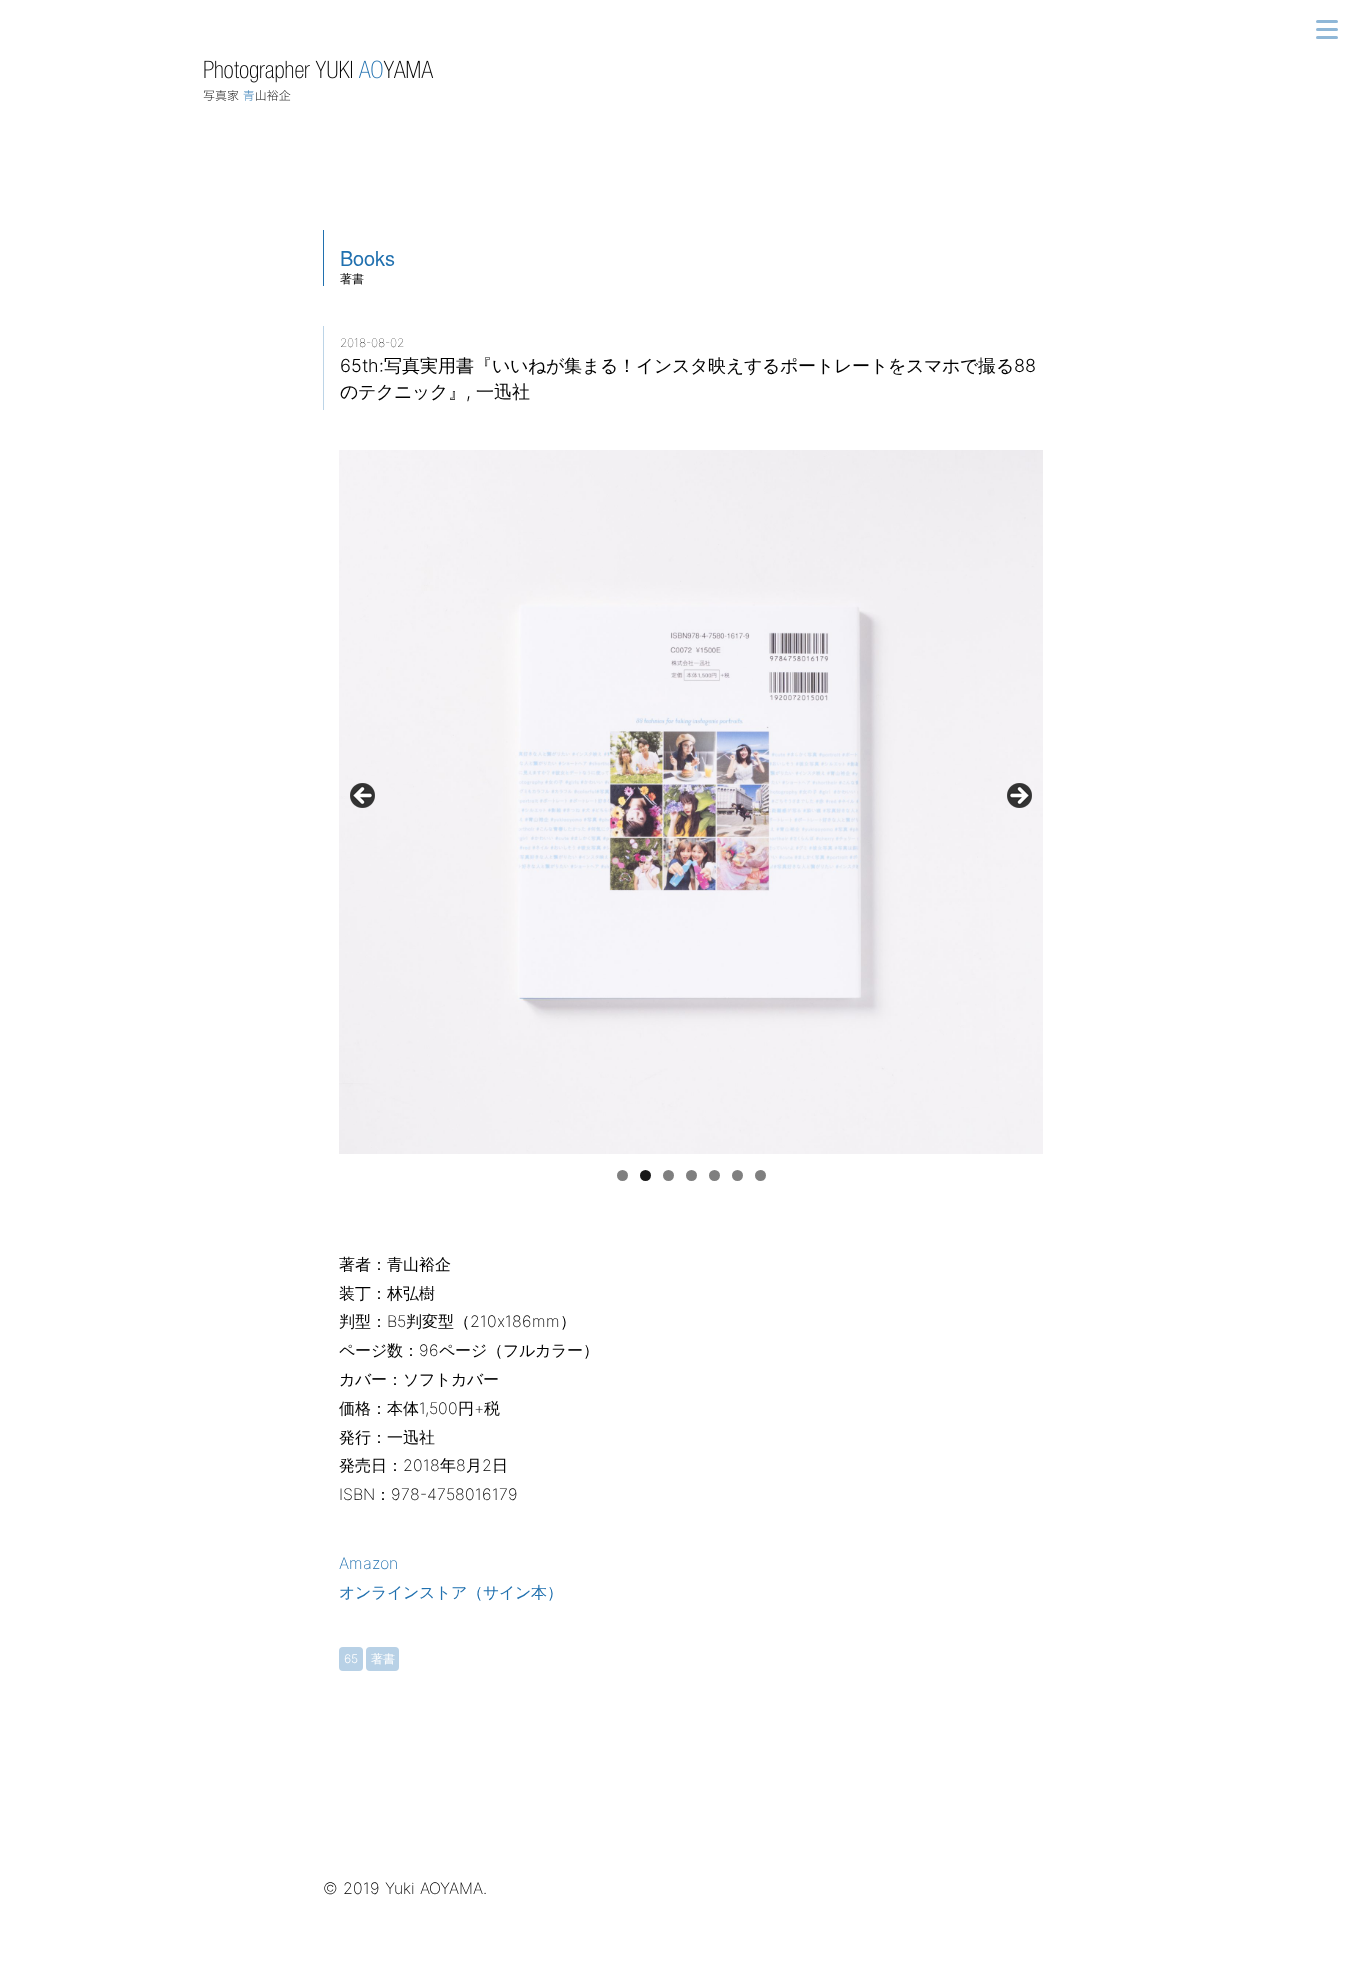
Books (367, 257)
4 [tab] (691, 1175)
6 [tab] (737, 1175)
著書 (383, 1658)
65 (351, 1658)
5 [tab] (714, 1175)
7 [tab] (760, 1175)
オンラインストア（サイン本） (451, 1592)
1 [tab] (622, 1175)
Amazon (368, 1563)
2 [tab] (645, 1175)
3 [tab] (668, 1175)
